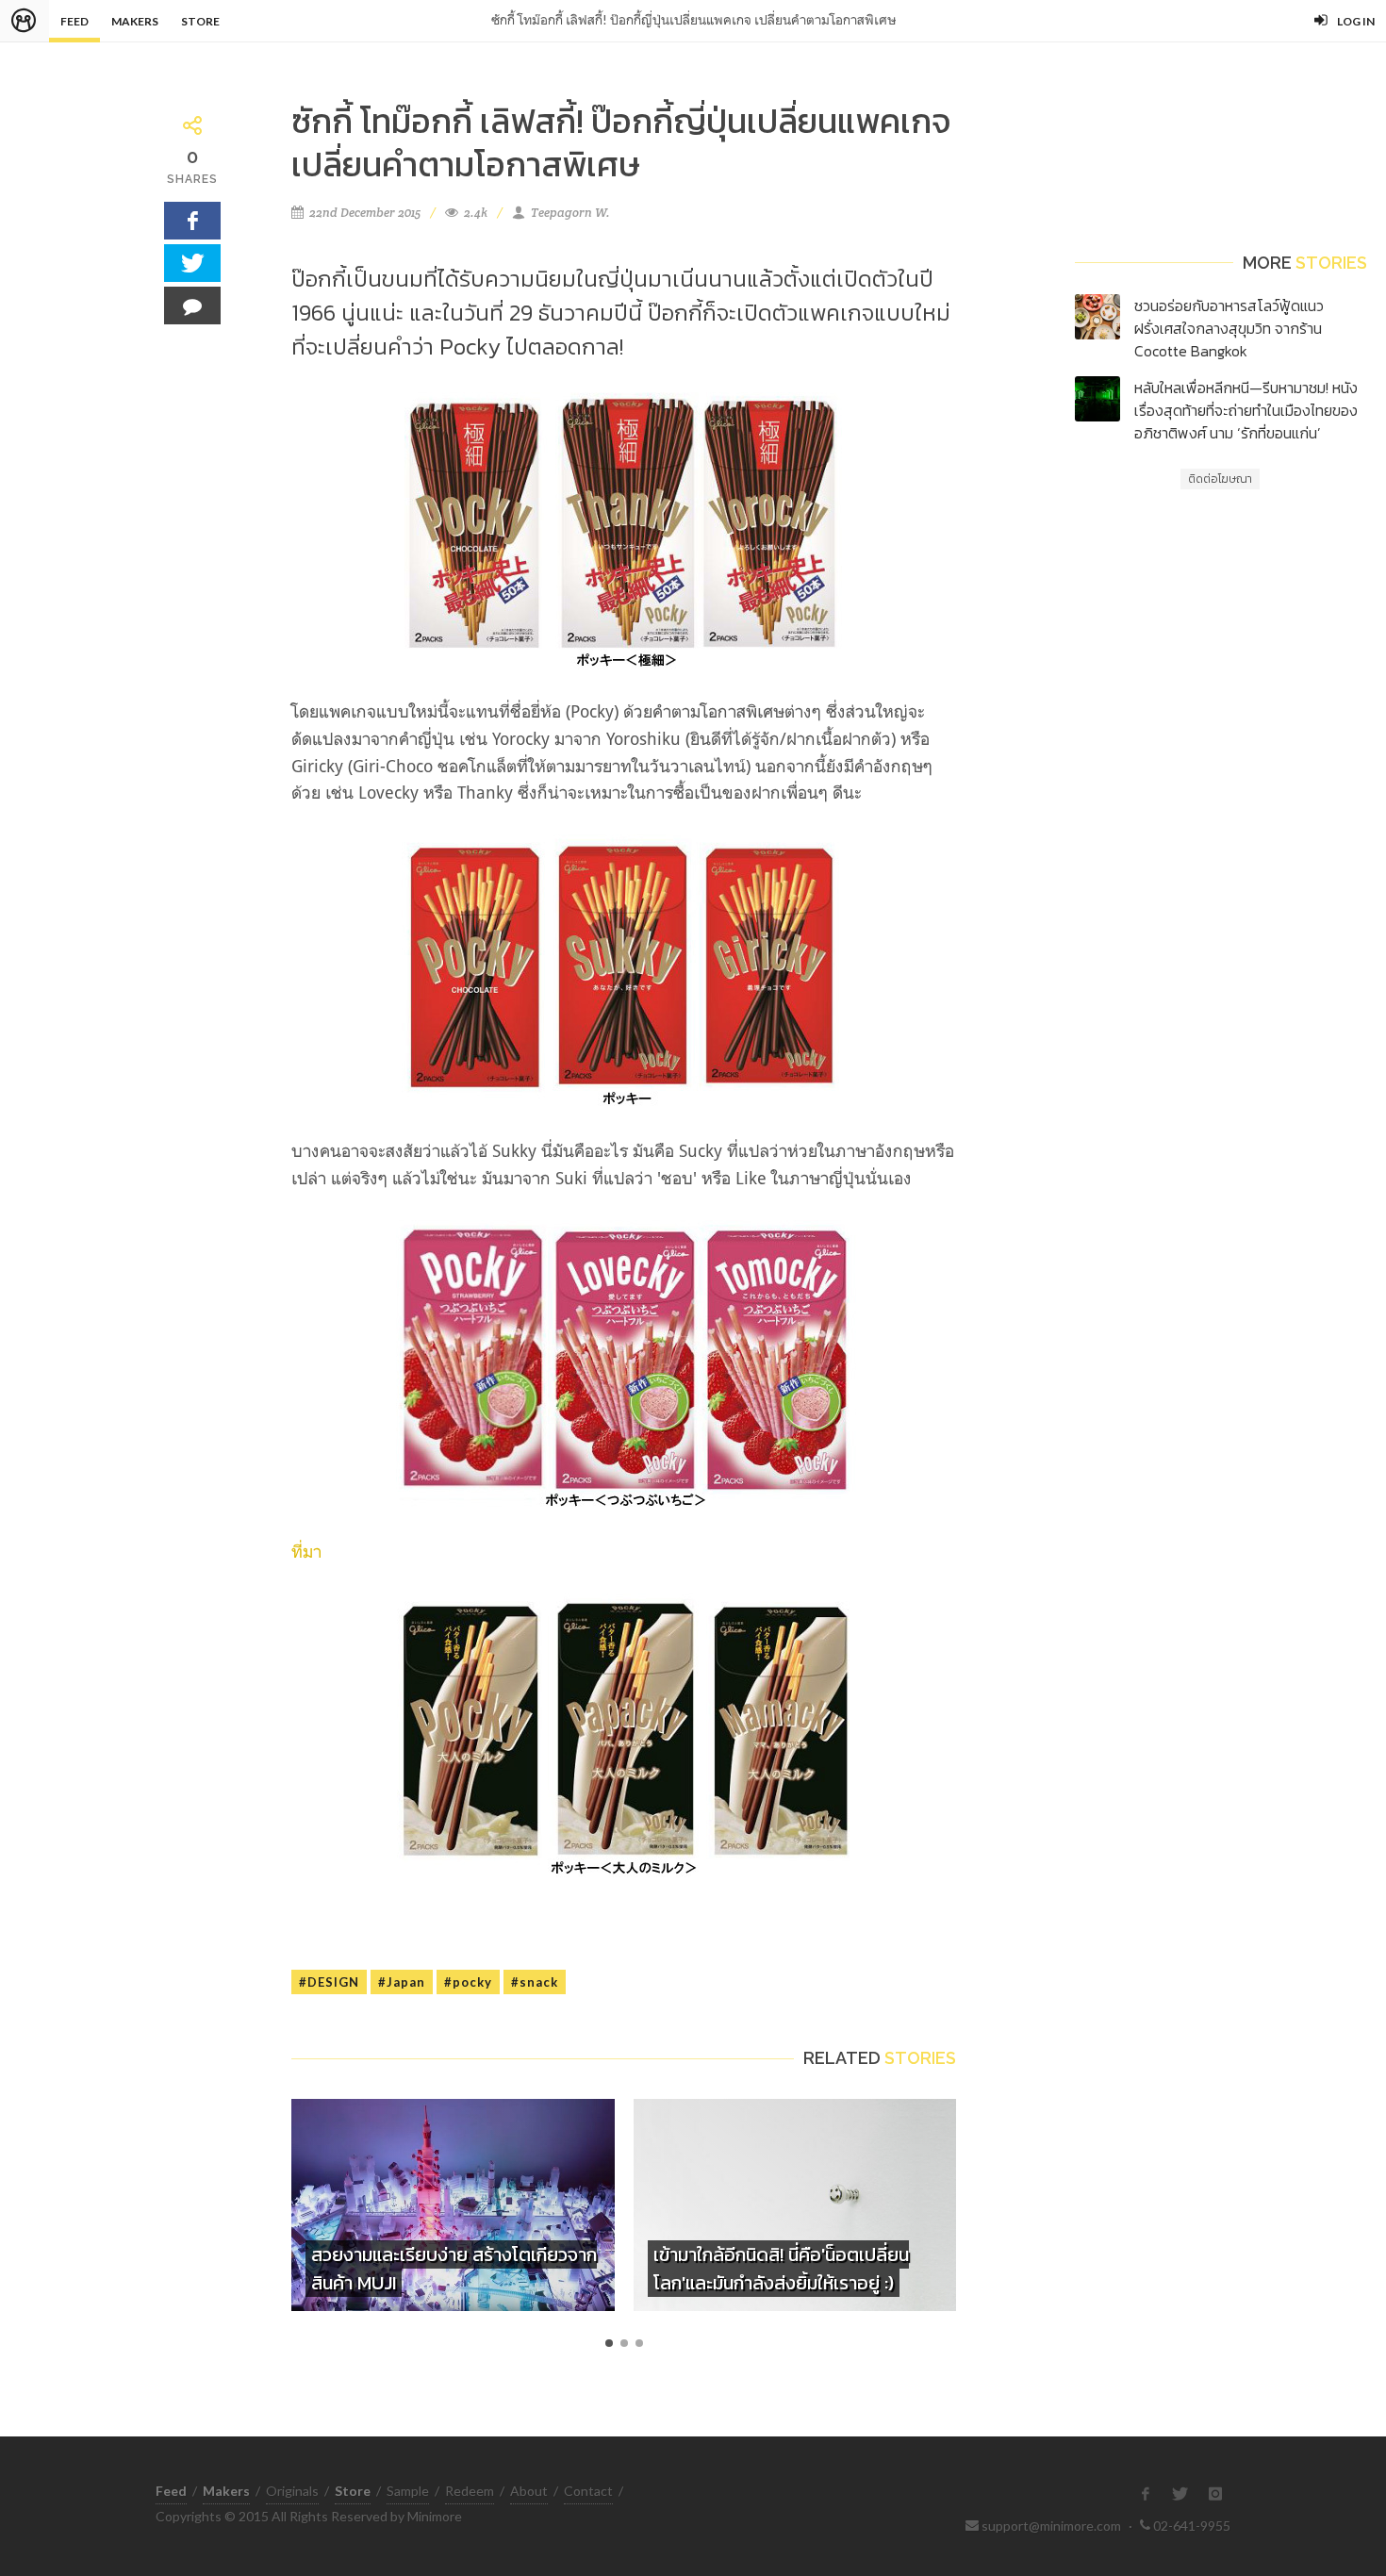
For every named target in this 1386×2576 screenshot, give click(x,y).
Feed (74, 21)
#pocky (468, 1982)
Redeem (470, 2491)
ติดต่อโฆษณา (1220, 479)
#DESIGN (329, 1982)
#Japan (402, 1982)
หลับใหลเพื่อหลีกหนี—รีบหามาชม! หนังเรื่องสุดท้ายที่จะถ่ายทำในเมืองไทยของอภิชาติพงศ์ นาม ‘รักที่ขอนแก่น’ (1246, 410)
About (529, 2491)
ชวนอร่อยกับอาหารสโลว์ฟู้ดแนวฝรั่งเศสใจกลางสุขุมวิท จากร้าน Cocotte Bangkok (1229, 328)
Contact (588, 2491)
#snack (535, 1982)
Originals (292, 2491)
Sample (408, 2491)
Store (200, 21)
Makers (135, 21)
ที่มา (306, 1551)
